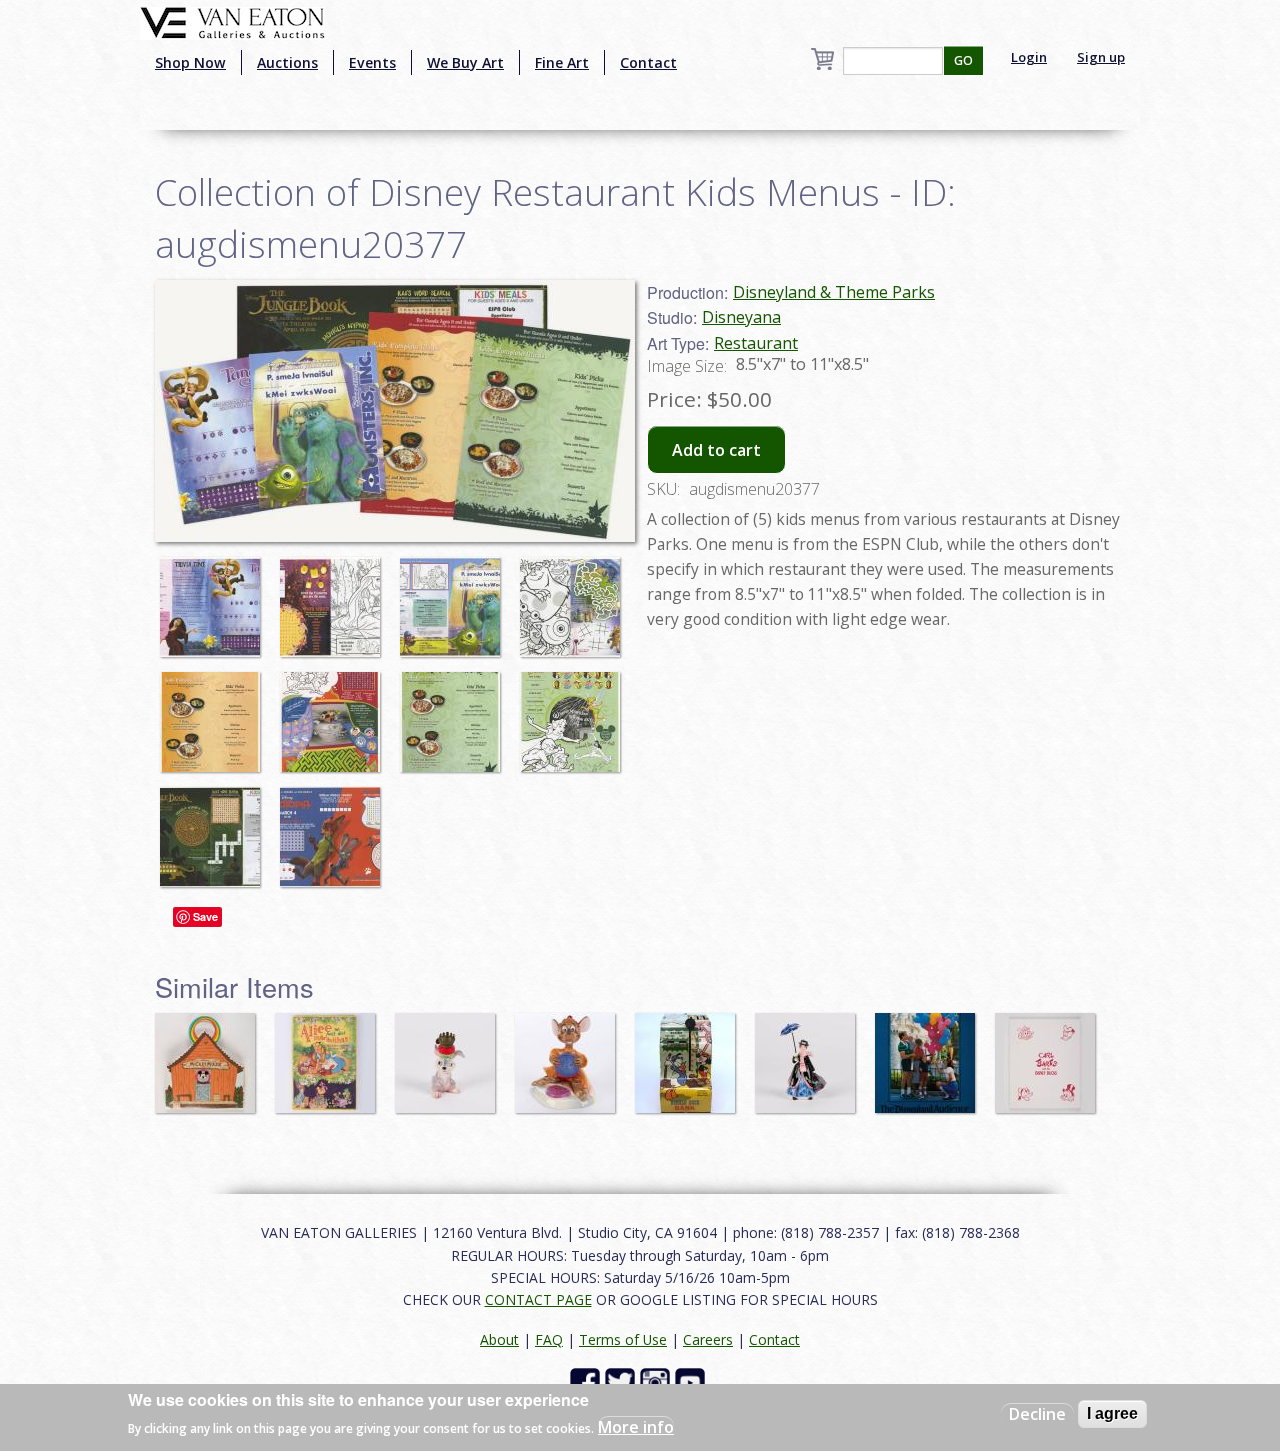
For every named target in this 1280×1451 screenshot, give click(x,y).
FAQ (549, 1339)
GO (963, 60)
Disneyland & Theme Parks (834, 292)
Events (372, 62)
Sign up (1101, 57)
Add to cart (716, 450)
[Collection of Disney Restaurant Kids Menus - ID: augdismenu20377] (215, 597)
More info (636, 1427)
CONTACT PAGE (538, 1299)
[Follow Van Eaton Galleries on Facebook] (587, 1381)
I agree (1112, 1413)
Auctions (287, 62)
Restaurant (756, 343)
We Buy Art (465, 62)
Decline (1037, 1414)
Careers (708, 1339)
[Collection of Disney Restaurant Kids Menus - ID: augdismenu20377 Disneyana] (395, 409)
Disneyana (741, 317)
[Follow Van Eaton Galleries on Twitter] (622, 1381)
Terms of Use (623, 1339)
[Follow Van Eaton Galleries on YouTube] (692, 1381)
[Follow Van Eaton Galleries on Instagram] (657, 1381)
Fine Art (562, 62)
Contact (648, 62)
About (499, 1339)
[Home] (232, 21)
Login (1029, 57)
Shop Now (190, 62)
